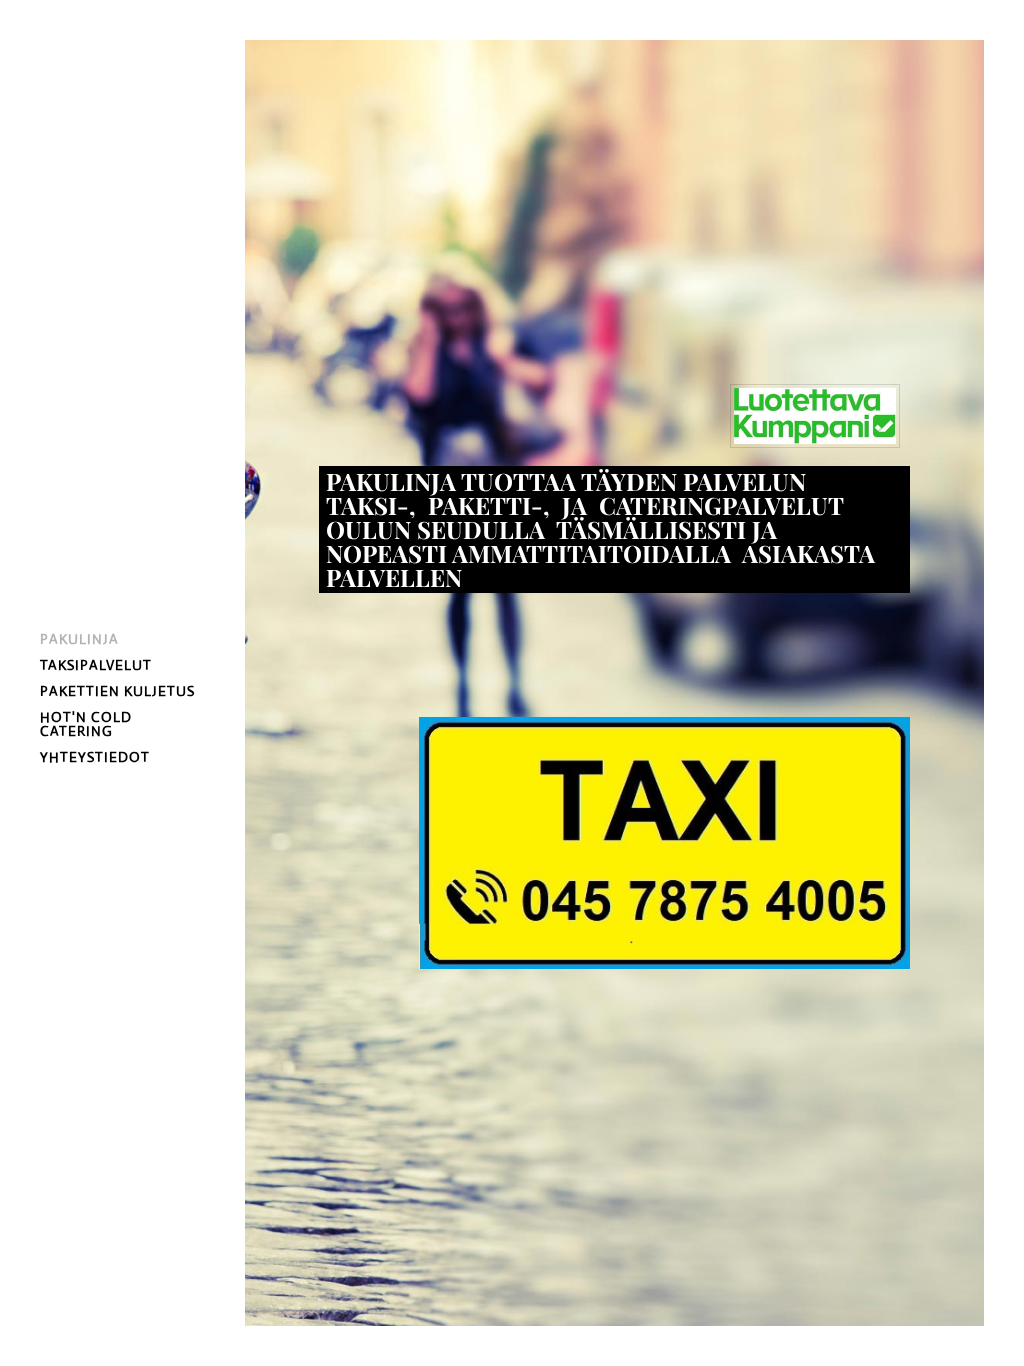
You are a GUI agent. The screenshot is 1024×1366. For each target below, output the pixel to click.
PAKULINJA (79, 639)
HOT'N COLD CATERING (86, 724)
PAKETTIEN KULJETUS (117, 691)
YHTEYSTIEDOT (95, 757)
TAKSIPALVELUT (96, 665)
